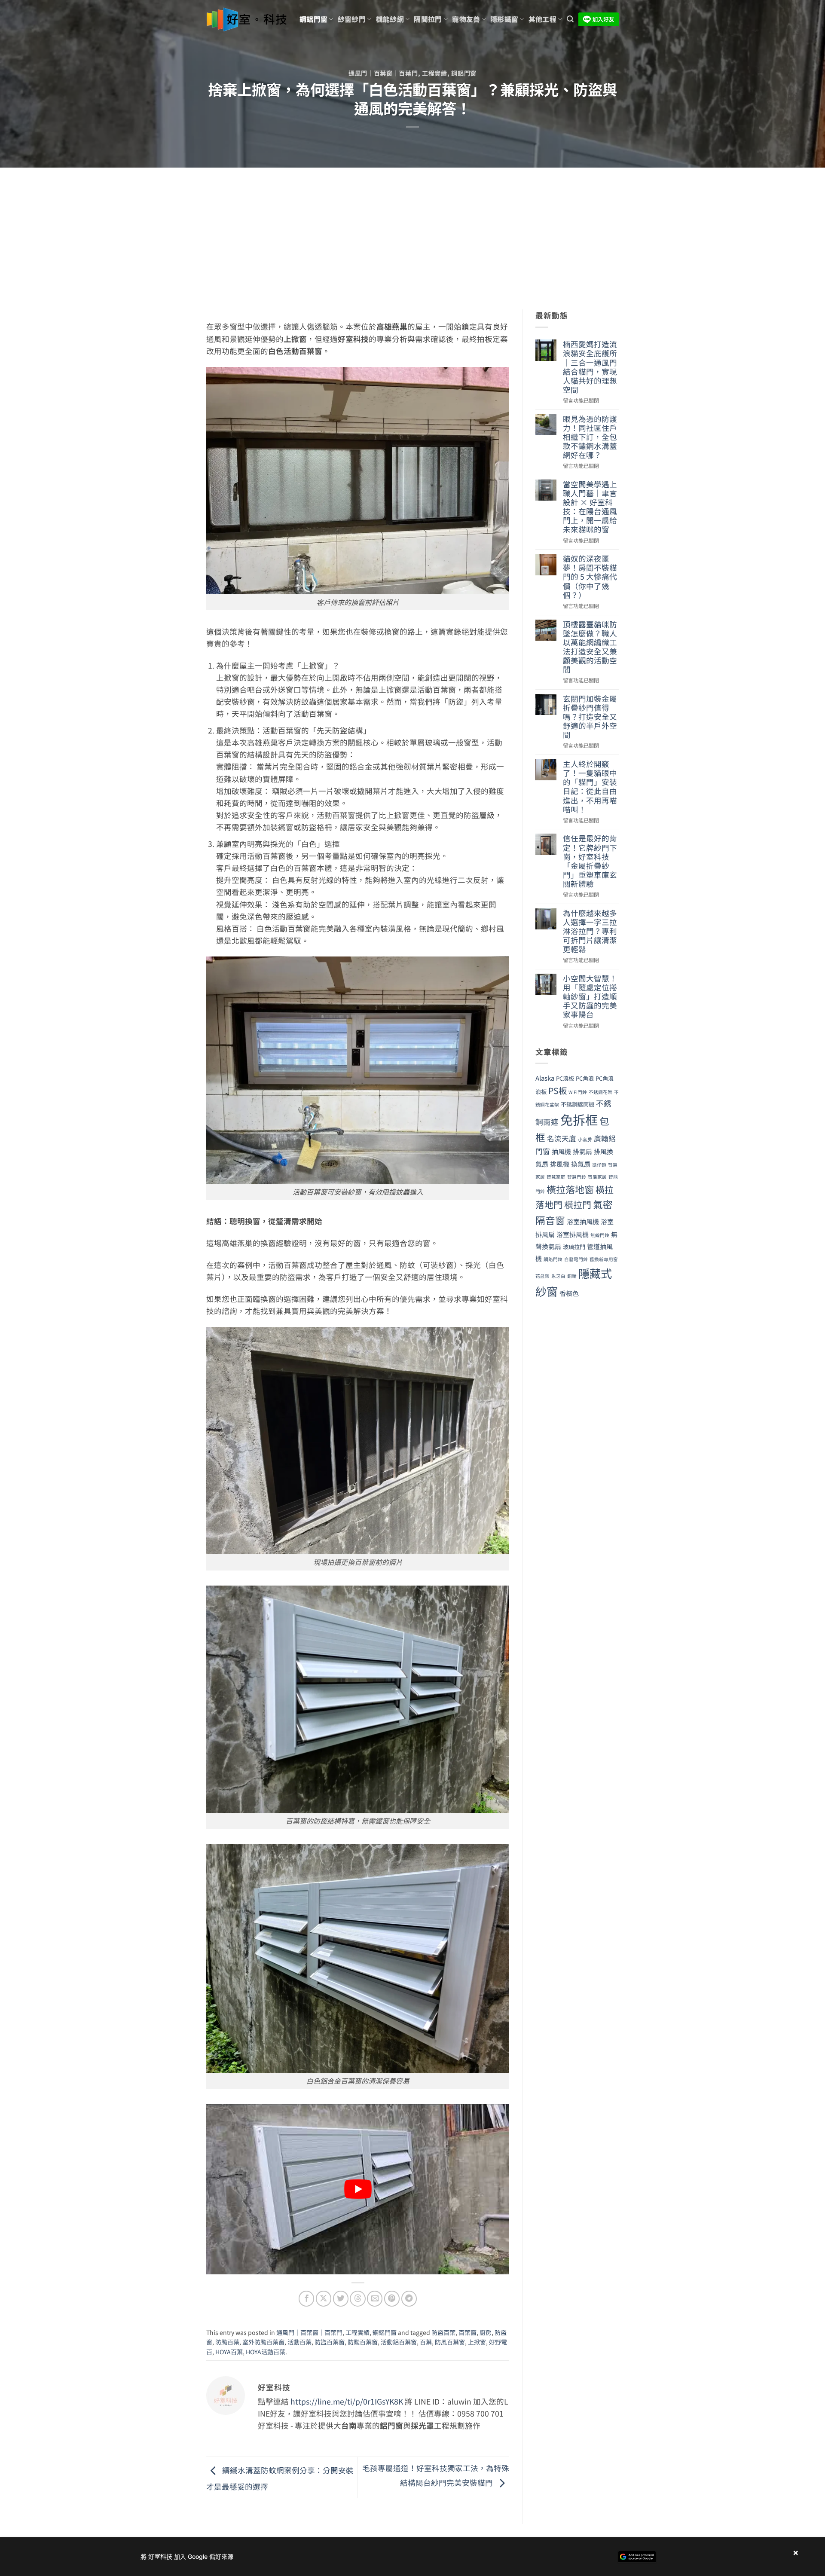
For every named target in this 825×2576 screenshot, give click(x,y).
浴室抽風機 (583, 1221)
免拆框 (579, 1119)
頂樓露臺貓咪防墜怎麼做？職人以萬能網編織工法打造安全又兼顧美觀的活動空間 (590, 647)
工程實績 (435, 73)
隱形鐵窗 (504, 19)
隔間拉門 (428, 19)
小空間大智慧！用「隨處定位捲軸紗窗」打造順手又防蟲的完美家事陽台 (590, 996)
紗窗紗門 (352, 19)
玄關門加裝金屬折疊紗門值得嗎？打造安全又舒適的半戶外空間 (590, 717)
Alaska (545, 1078)
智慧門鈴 (577, 1177)
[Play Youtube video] (358, 2189)
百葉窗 (467, 2332)
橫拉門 (578, 1204)
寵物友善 (466, 19)
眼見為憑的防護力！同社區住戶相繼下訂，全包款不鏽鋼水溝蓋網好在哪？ (590, 437)
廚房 (486, 2332)
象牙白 (558, 1276)
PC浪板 (565, 1078)
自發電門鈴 (576, 1259)
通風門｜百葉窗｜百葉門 (383, 73)
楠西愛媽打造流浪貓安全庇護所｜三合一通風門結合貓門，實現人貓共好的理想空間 (590, 367)
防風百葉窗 (450, 2342)
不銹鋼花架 (600, 1092)
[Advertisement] (412, 232)
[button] (570, 19)
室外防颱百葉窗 (263, 2342)
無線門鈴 (600, 1235)
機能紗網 (390, 19)
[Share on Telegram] (409, 2298)
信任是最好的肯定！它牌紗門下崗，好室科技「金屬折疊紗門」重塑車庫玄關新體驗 (590, 861)
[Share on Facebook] (306, 2298)
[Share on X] (324, 2298)
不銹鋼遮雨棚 (577, 1104)
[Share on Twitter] (341, 2298)
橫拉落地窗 (570, 1189)
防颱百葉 (227, 2342)
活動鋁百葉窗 (399, 2342)
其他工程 (542, 19)
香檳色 (569, 1293)
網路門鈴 (553, 1259)
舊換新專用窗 (604, 1259)
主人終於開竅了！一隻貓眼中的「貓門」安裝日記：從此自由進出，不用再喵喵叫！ (590, 787)
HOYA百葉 (229, 2352)
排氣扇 (582, 1151)
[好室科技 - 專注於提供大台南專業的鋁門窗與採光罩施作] (246, 20)
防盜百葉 (443, 2332)
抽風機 (561, 1151)
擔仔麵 (599, 1165)
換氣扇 (581, 1164)
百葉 (426, 2342)
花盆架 (542, 1276)
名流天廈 (562, 1138)
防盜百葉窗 (330, 2342)
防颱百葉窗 (363, 2342)
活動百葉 (299, 2342)
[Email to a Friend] (375, 2298)
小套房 (585, 1139)
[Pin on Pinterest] (392, 2298)
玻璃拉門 (574, 1247)
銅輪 (572, 1276)
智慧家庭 (556, 1177)
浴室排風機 (573, 1234)
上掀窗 (477, 2342)
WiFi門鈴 (578, 1092)
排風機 (560, 1164)
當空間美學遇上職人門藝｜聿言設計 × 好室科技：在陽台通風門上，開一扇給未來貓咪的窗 (590, 507)
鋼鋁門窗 (313, 19)
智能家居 (597, 1177)
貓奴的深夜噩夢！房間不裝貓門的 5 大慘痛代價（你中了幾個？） (590, 577)
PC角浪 (585, 1078)
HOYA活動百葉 (266, 2352)
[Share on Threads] (357, 2298)
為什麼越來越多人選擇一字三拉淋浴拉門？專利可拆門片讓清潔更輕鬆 (590, 931)
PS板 (558, 1090)
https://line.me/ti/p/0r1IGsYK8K (347, 2401)
